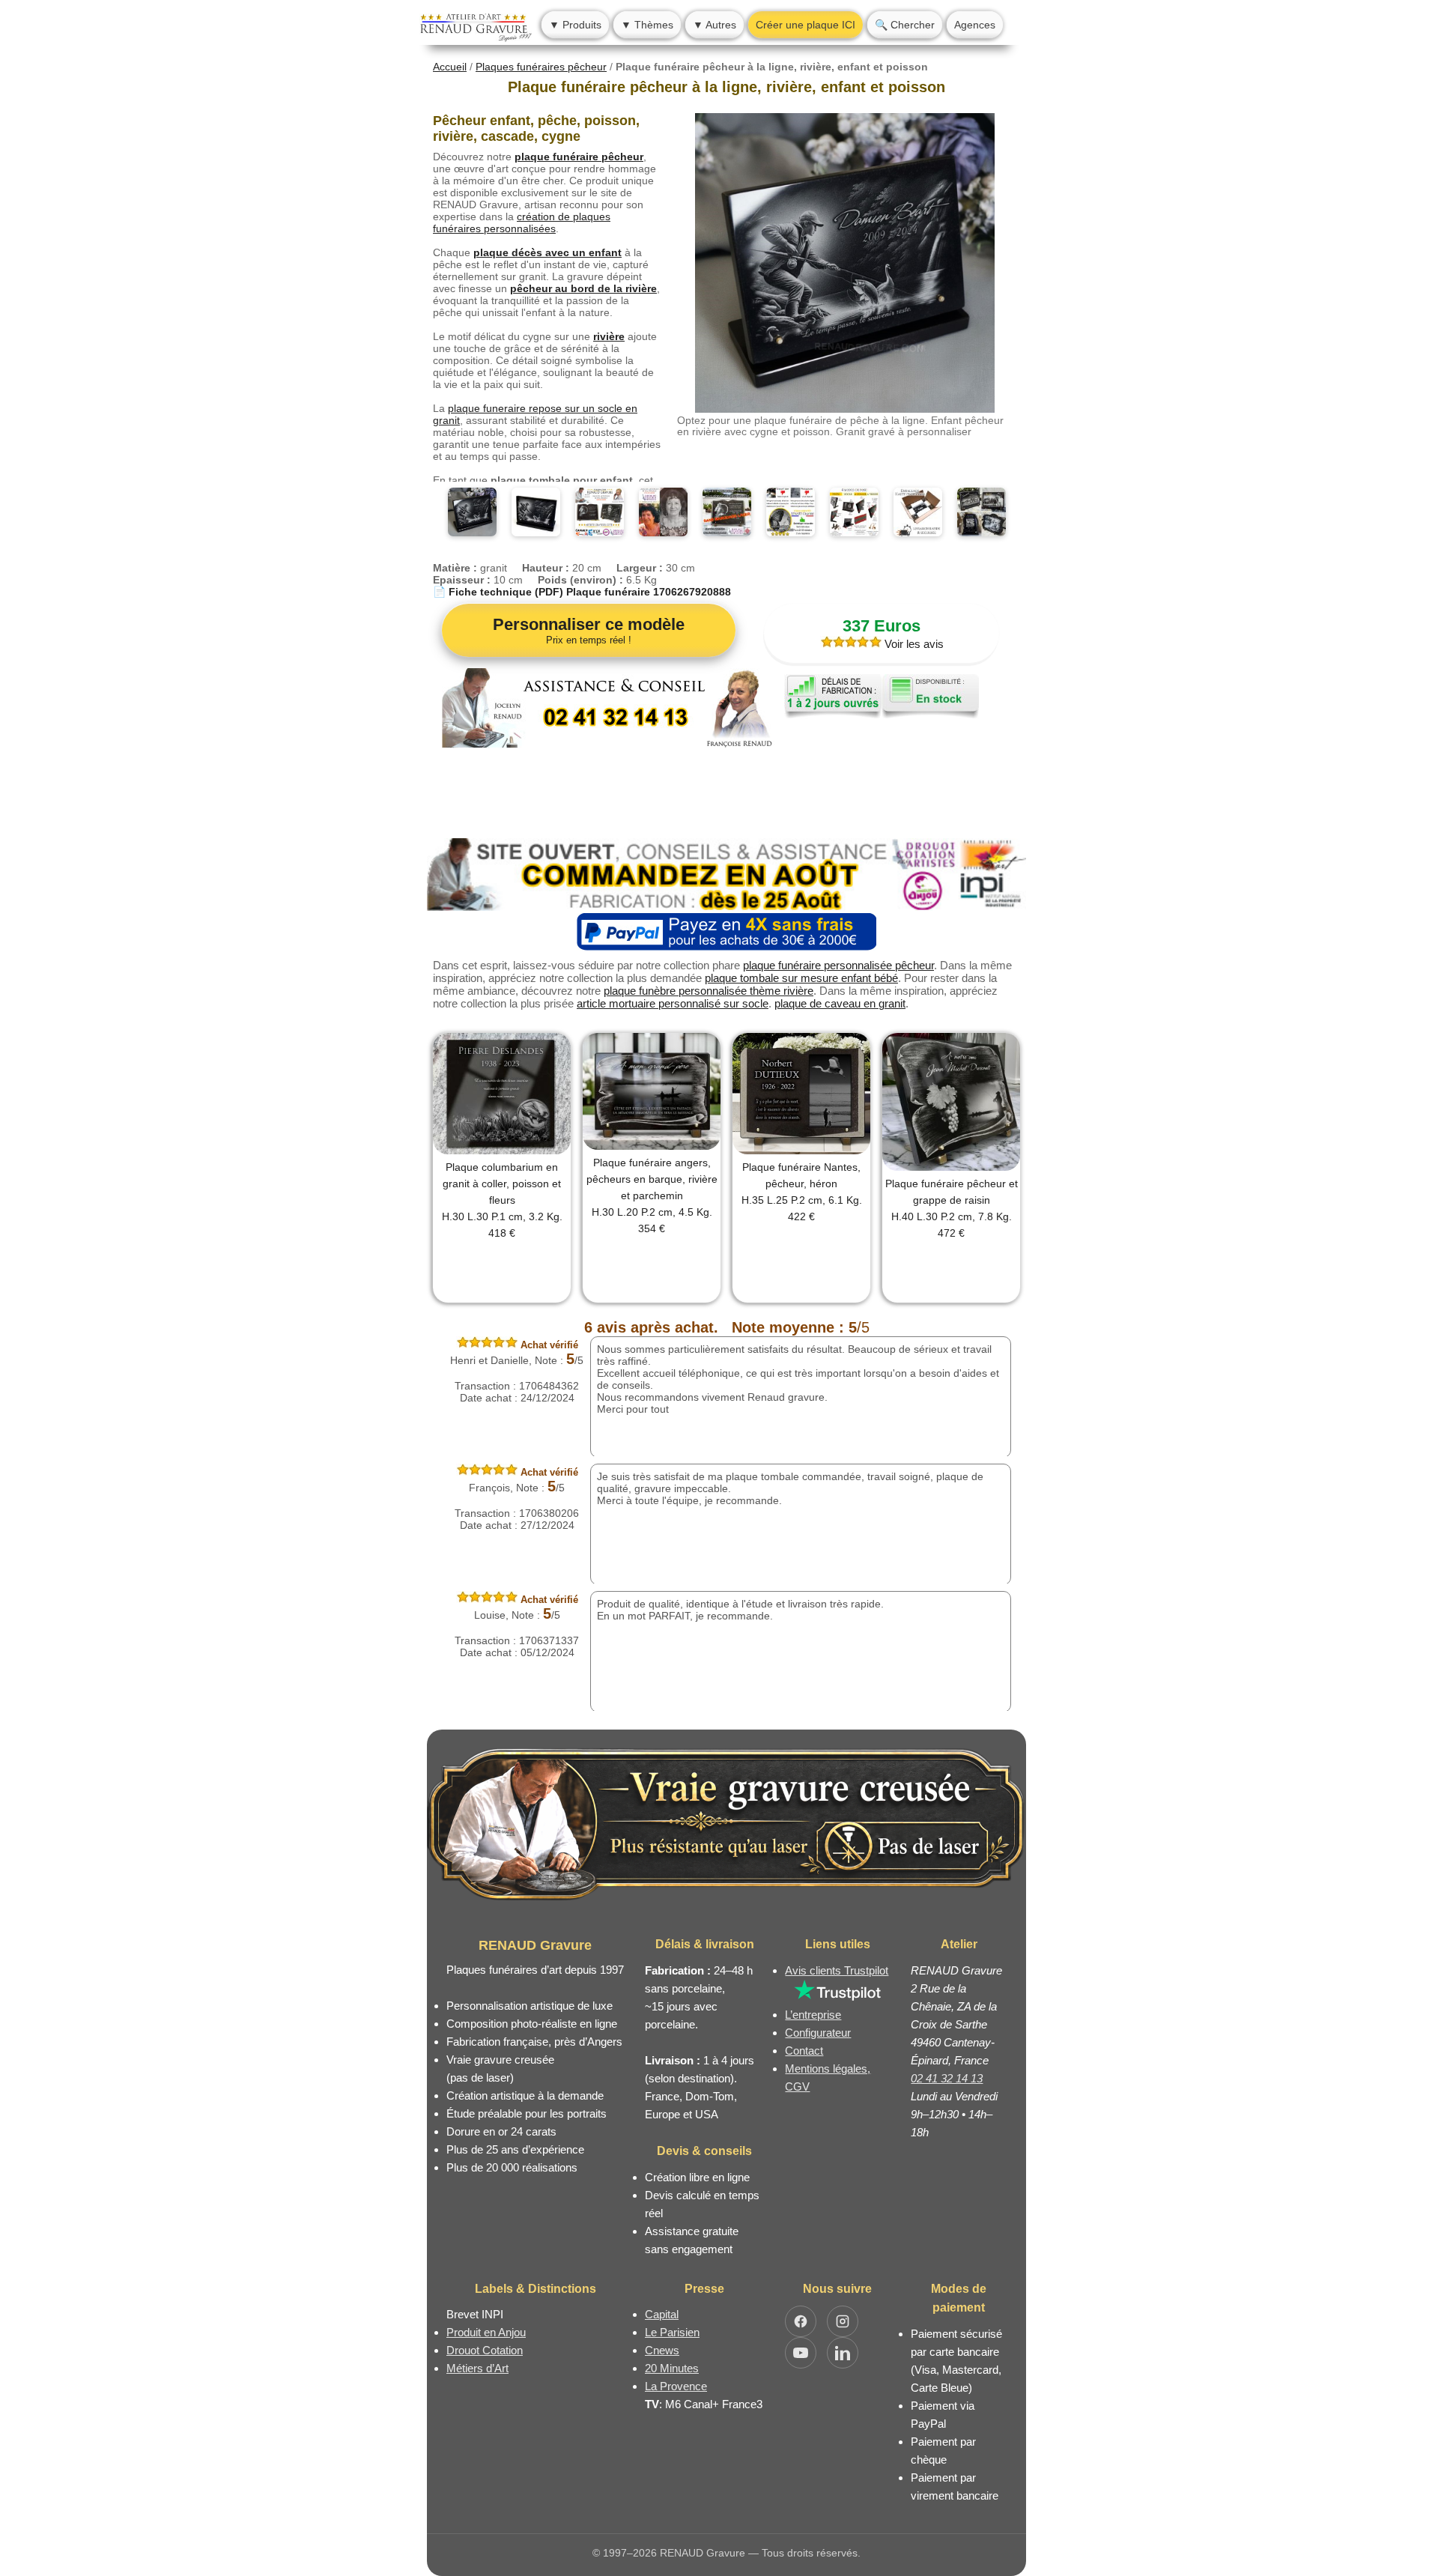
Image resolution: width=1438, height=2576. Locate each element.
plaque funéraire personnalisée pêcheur (838, 965)
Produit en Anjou (486, 2332)
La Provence (676, 2386)
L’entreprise (813, 2015)
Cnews (662, 2350)
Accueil (450, 67)
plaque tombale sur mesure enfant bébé (801, 978)
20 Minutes (672, 2368)
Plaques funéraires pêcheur (541, 67)
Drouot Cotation (485, 2350)
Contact (804, 2051)
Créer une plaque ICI (806, 25)
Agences (975, 25)
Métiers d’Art (477, 2368)
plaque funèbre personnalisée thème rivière (709, 991)
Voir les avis (913, 644)
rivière (609, 336)
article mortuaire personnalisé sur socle (673, 1003)
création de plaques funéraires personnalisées (522, 222)
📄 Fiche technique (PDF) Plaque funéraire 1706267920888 (582, 592)
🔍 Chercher (905, 25)
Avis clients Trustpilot (837, 1970)
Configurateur (818, 2033)
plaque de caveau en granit (840, 1003)
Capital (662, 2314)
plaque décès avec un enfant (547, 252)
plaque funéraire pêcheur (579, 157)
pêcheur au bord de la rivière (583, 288)
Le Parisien (672, 2332)
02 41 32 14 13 (947, 2078)
